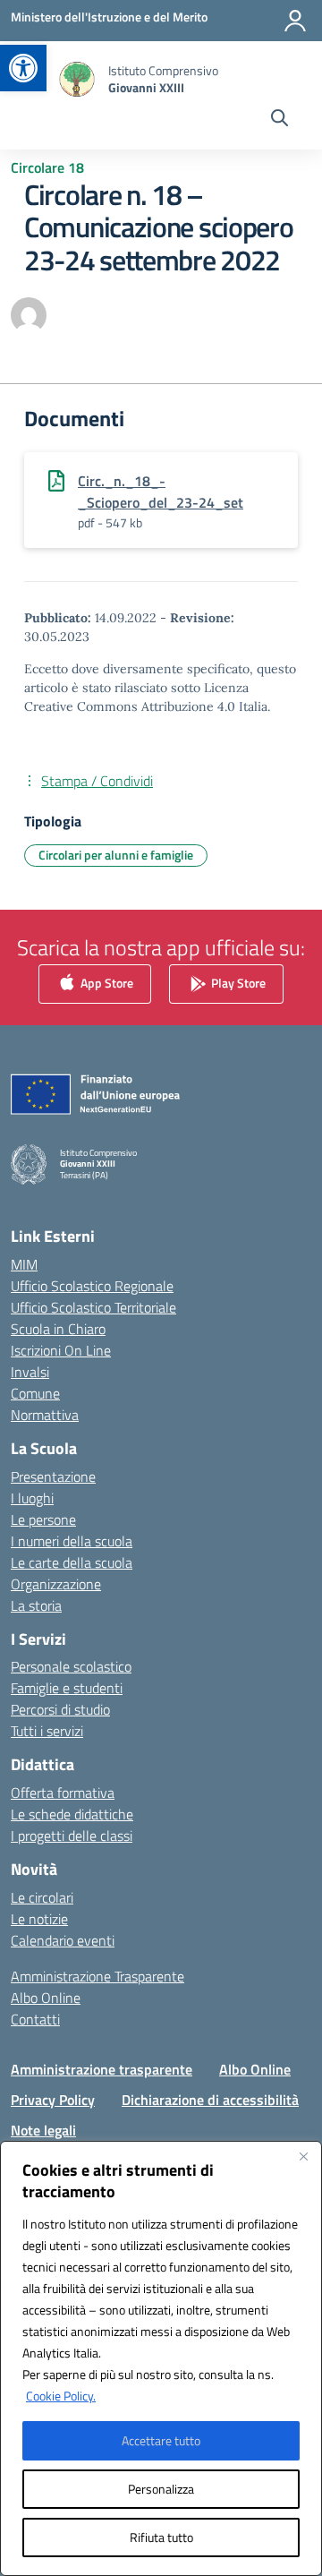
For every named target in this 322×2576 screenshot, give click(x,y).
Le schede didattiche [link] (72, 1814)
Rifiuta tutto (161, 2537)
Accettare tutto (161, 2440)
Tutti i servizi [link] (47, 1731)
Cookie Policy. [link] (61, 2396)
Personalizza (161, 2489)
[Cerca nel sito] (280, 120)
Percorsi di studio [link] (60, 1709)
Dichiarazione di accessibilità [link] (210, 2100)
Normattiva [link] (45, 1415)
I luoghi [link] (32, 1498)
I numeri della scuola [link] (72, 1541)
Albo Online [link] (46, 1998)
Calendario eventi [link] (63, 1940)
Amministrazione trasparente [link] (102, 2069)
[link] (23, 68)
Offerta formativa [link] (63, 1793)
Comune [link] (35, 1393)
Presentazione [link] (53, 1476)
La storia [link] (36, 1605)
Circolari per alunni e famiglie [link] (116, 855)
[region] (161, 2358)
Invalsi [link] (30, 1372)
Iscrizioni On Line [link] (61, 1350)
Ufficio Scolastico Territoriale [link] (93, 1307)
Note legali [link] (43, 2130)
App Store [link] (106, 982)
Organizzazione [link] (56, 1584)
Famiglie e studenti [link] (67, 1688)
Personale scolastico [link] (71, 1666)
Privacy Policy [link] (53, 2100)
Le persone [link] (43, 1519)
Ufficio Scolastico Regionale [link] (92, 1286)
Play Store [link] (237, 982)
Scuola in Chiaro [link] (58, 1329)
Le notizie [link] (39, 1919)
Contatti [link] (35, 2019)
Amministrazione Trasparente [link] (97, 1976)
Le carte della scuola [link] (72, 1562)
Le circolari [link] (42, 1897)
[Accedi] (295, 21)
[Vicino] (303, 2156)
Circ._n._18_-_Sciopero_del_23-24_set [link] (161, 492)
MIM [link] (24, 1264)
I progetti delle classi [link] (72, 1836)
